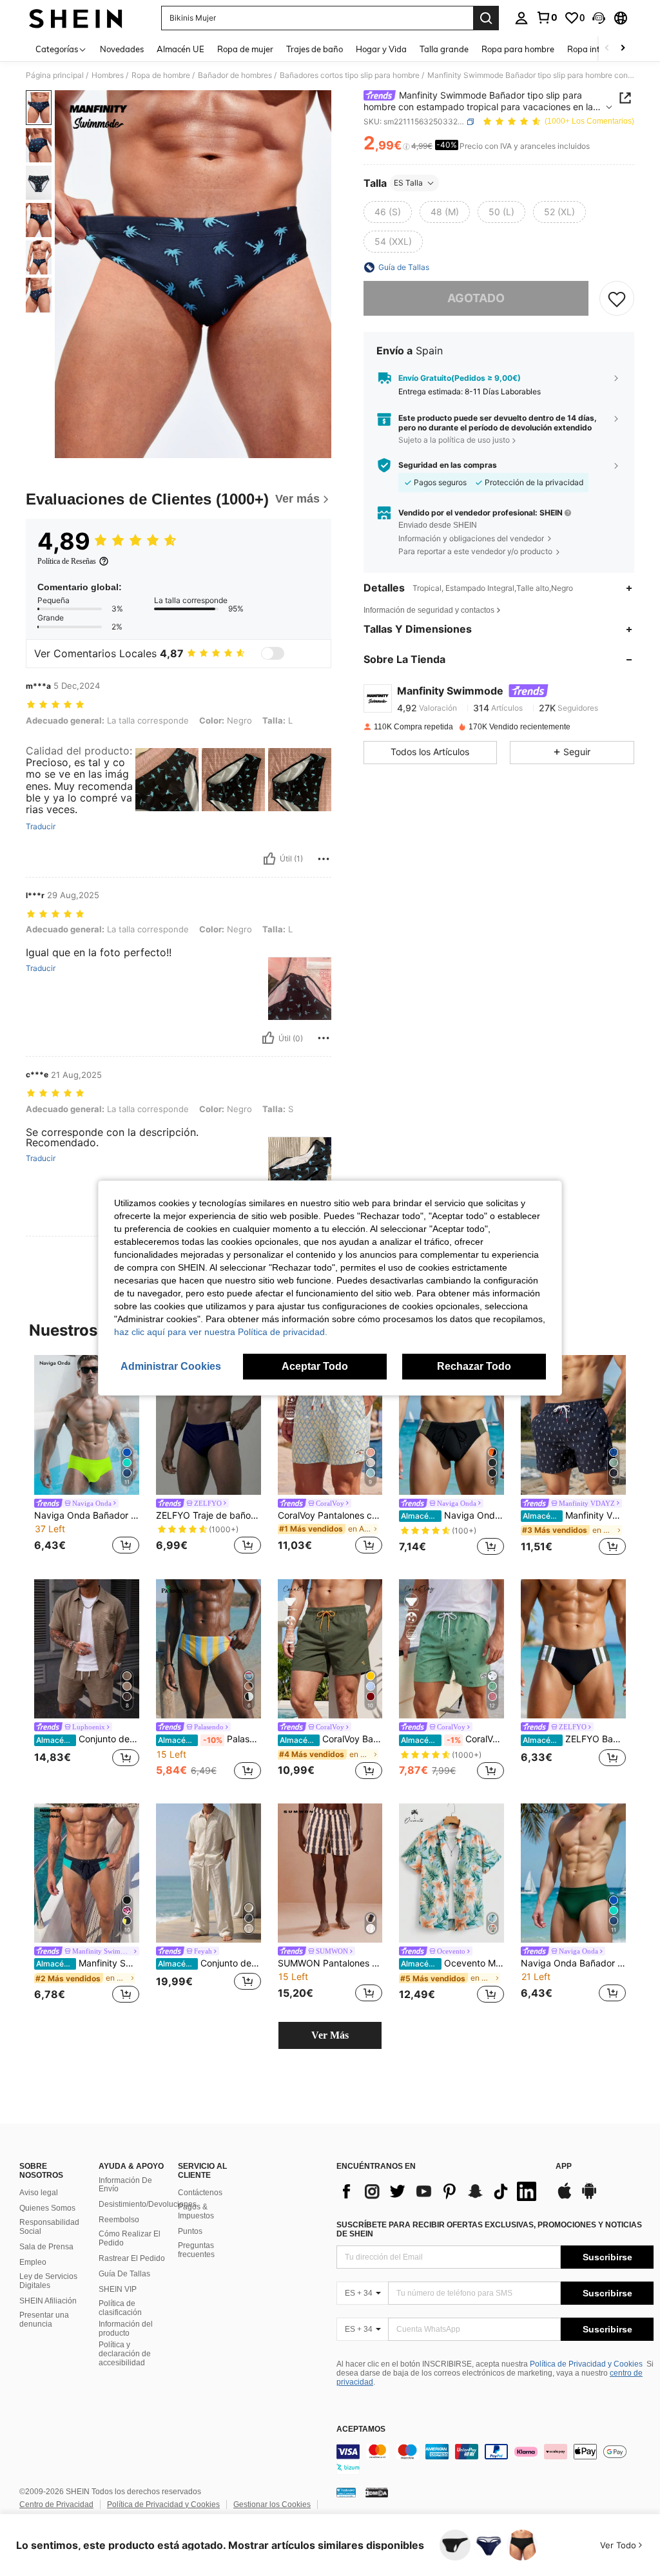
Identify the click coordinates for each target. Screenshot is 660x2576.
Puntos (190, 2231)
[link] (547, 17)
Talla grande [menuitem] (444, 49)
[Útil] (269, 859)
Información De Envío (125, 2185)
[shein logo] (76, 18)
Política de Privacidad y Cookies (586, 2364)
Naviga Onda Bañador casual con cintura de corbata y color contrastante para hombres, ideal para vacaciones (452, 1515)
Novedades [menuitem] (122, 49)
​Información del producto (126, 2329)
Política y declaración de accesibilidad (125, 2354)
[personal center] (521, 18)
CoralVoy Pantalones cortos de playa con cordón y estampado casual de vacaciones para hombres (452, 1739)
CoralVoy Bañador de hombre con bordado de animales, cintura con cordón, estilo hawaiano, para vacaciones (331, 1739)
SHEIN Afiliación (48, 2301)
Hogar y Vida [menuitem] (381, 49)
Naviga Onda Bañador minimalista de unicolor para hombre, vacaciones (87, 1515)
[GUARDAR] (617, 298)
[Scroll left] (607, 49)
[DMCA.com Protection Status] (377, 2492)
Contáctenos (200, 2193)
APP (564, 2167)
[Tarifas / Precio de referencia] (406, 146)
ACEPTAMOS (361, 2429)
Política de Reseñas (67, 561)
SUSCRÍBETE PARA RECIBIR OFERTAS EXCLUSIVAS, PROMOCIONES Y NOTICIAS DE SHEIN (489, 2229)
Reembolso (119, 2220)
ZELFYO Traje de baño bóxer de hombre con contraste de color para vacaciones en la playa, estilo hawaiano (209, 1515)
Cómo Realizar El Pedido (130, 2238)
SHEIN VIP (118, 2289)
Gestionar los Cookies (272, 2504)
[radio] (388, 212)
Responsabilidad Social (49, 2227)
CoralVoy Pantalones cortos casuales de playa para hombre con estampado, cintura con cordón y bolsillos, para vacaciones (330, 1515)
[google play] (589, 2197)
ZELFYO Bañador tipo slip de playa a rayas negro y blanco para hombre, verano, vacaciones (574, 1739)
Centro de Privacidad (56, 2504)
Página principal (55, 75)
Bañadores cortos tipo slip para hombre (350, 75)
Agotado (476, 298)
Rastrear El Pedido (132, 2258)
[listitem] (87, 1456)
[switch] (273, 653)
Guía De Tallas (124, 2274)
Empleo (33, 2262)
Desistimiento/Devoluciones (148, 2204)
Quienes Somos (47, 2208)
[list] (440, 2191)
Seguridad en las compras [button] (448, 465)
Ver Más (330, 2035)
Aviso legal (39, 2193)
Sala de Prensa (46, 2247)
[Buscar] (486, 18)
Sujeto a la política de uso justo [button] (454, 440)
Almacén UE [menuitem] (180, 49)
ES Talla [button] (408, 183)
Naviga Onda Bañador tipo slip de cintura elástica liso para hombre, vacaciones (573, 1963)
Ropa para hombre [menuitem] (518, 49)
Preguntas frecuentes (196, 2250)
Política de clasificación (120, 2308)
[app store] (565, 2197)
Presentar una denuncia (44, 2320)
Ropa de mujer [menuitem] (245, 49)
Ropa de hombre (161, 75)
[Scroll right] (623, 49)
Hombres (108, 75)
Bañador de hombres (235, 75)
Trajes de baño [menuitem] (315, 49)
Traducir (41, 827)
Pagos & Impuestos (196, 2211)
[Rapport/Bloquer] (324, 859)
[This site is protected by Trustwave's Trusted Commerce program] (346, 2492)
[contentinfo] (495, 2459)
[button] (599, 18)
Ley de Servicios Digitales (48, 2281)
